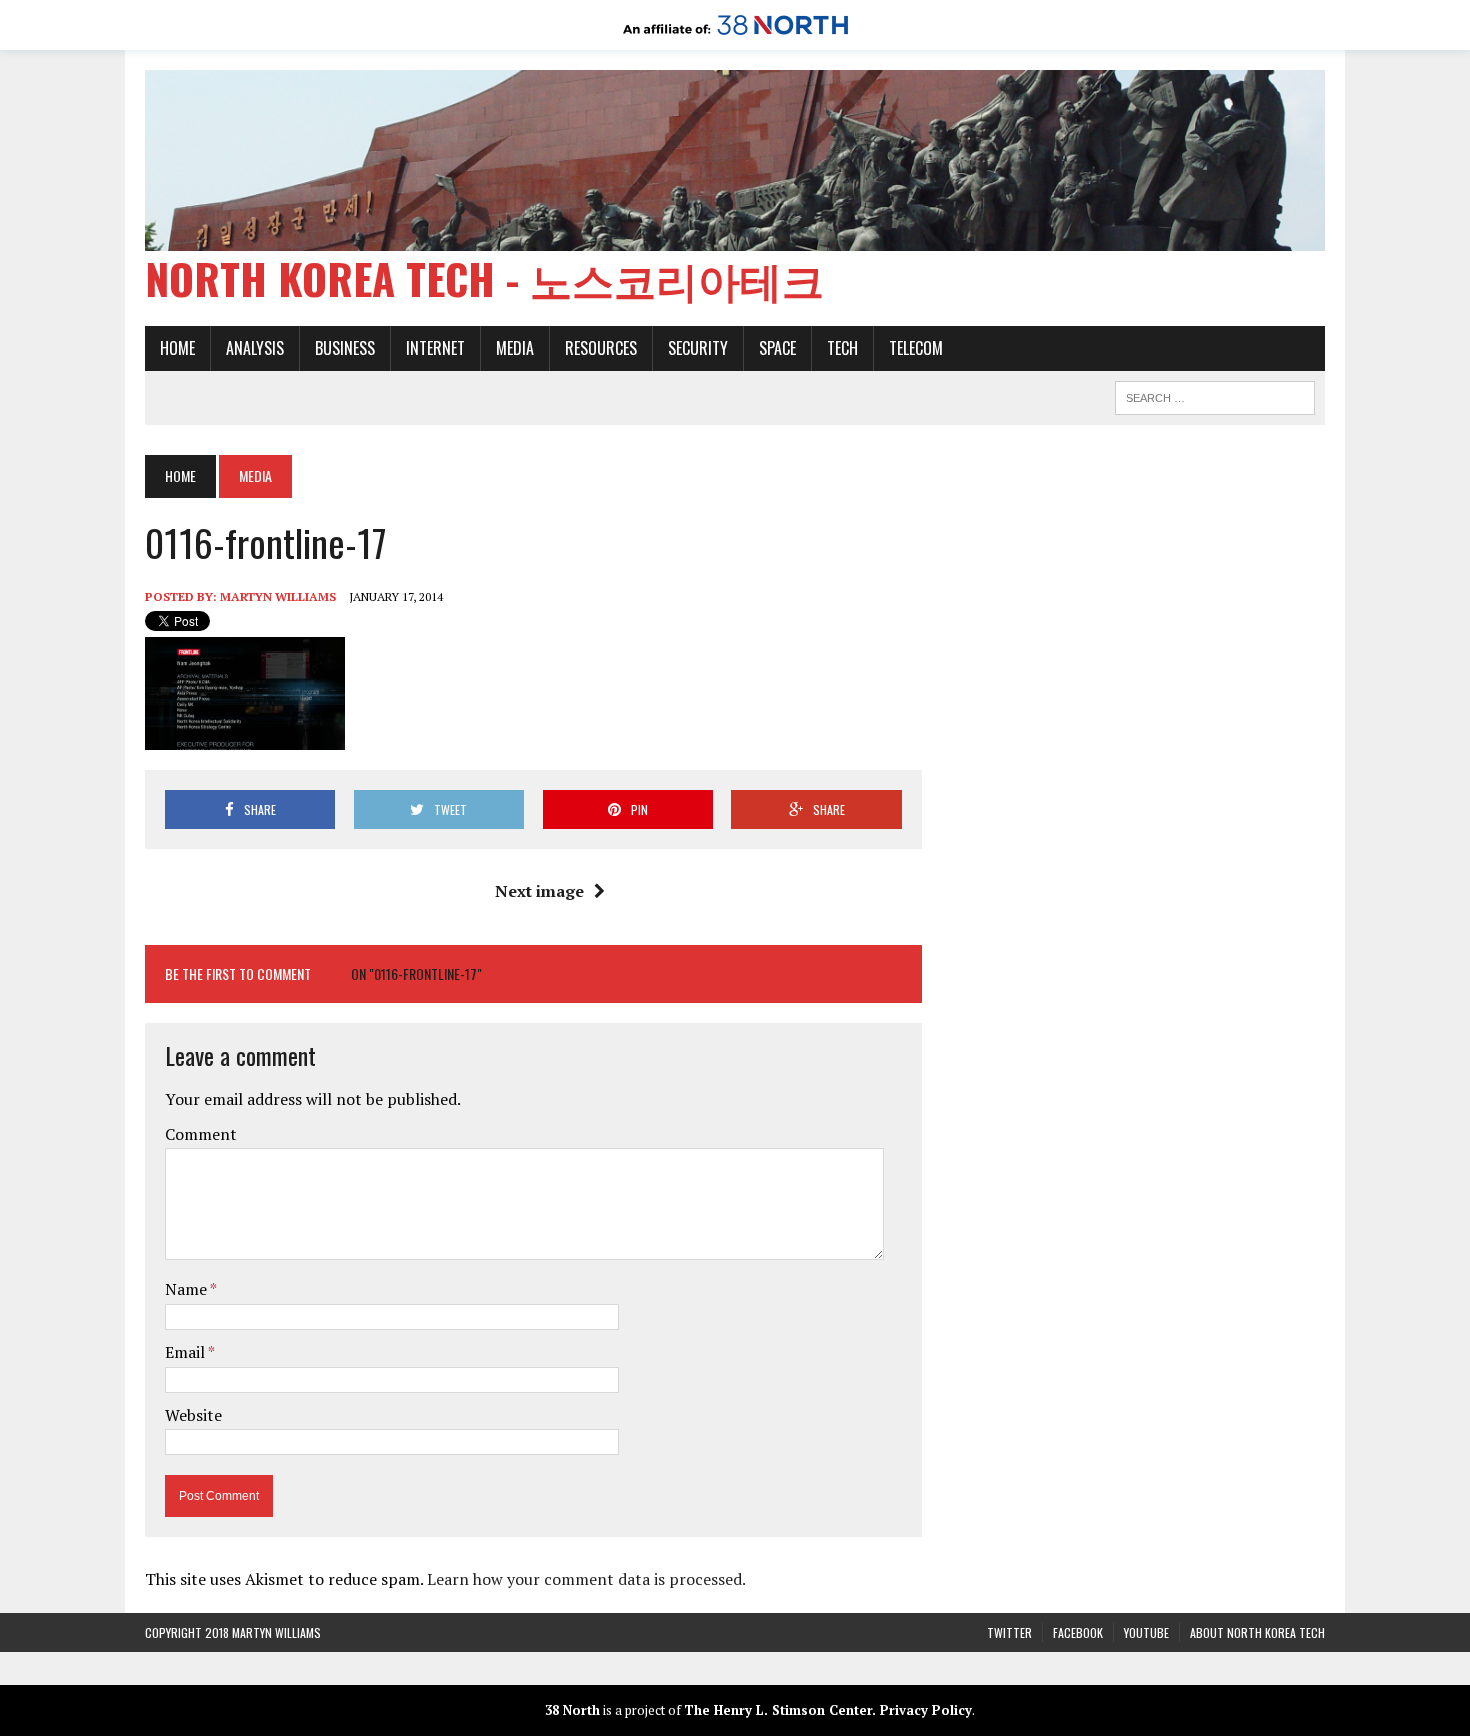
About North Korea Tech (1257, 1632)
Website (193, 1415)
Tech (842, 348)
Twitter (1009, 1632)
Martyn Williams (278, 596)
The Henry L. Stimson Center (778, 1710)
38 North (572, 1710)
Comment (201, 1134)
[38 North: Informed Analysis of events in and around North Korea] (735, 36)
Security (698, 348)
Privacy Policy (926, 1710)
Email (186, 1352)
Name (187, 1289)
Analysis (255, 348)
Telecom (916, 348)
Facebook (1078, 1632)
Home (177, 348)
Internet (435, 348)
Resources (601, 348)
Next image (539, 891)
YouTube (1146, 1632)
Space (777, 348)
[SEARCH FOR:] (1215, 395)
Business (345, 348)
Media (515, 348)
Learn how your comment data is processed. (586, 1579)
